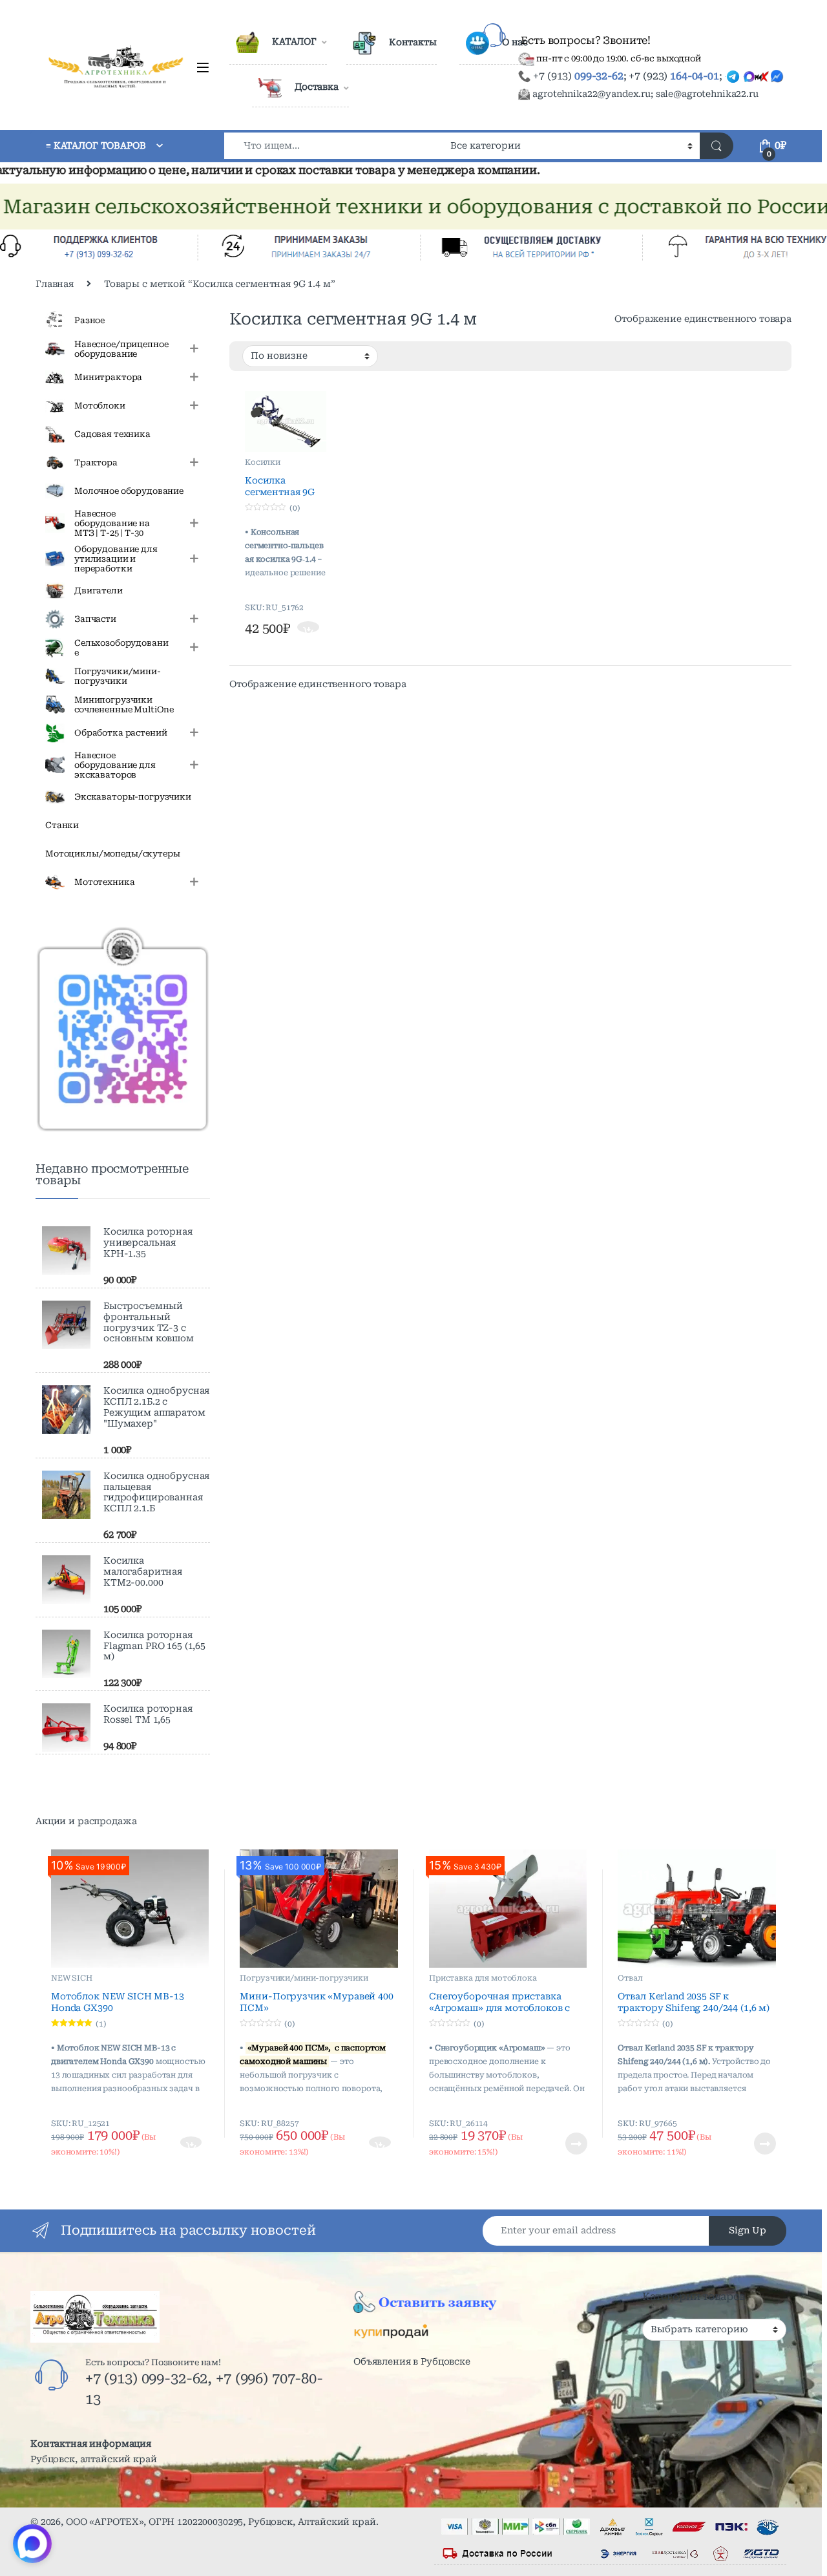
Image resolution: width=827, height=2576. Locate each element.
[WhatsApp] (403, 2429)
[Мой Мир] (436, 2429)
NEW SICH (72, 1978)
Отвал (630, 1978)
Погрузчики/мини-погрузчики (304, 1978)
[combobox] (334, 146)
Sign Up (748, 2230)
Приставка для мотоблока (483, 1978)
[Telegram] (470, 2396)
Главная (55, 284)
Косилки (263, 462)
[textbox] (714, 2334)
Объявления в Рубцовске (412, 2361)
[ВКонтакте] (403, 2396)
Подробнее (560, 2144)
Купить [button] (309, 628)
